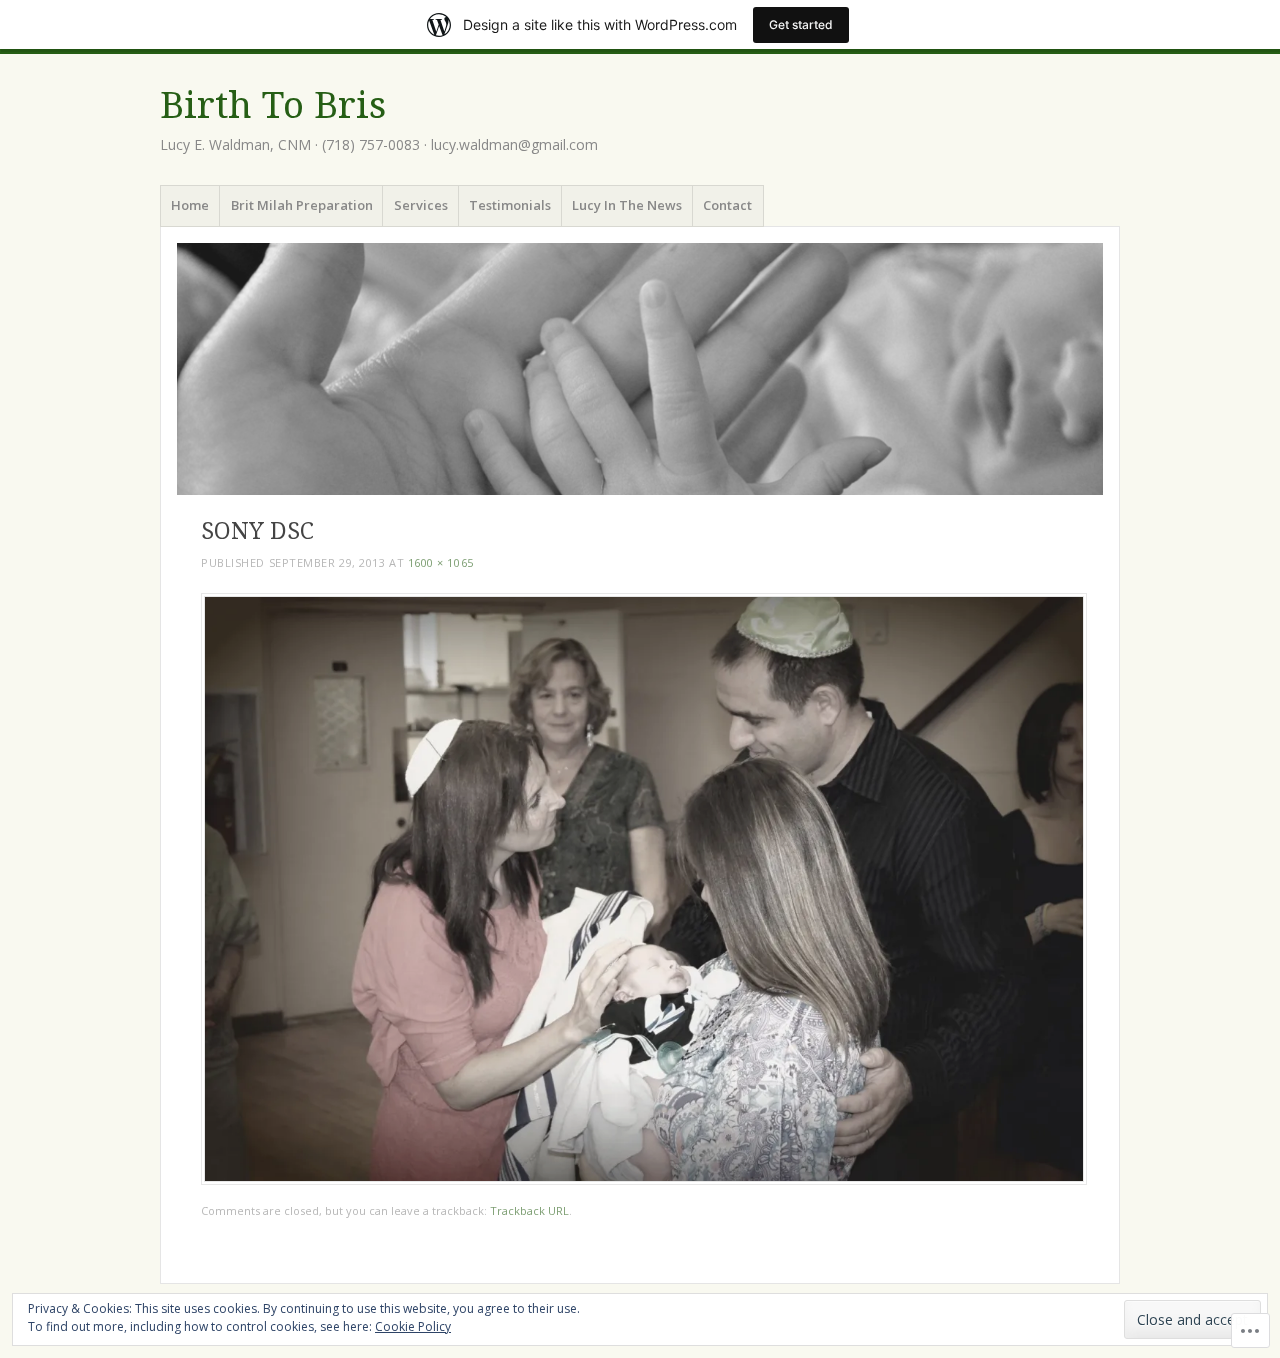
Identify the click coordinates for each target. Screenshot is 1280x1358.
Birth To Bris (273, 105)
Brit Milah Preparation (302, 205)
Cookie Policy (413, 1326)
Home (190, 205)
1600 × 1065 (441, 562)
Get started (801, 24)
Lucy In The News (627, 205)
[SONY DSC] (644, 1179)
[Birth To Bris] (640, 369)
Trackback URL (529, 1210)
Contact (727, 205)
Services (421, 205)
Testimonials (510, 205)
